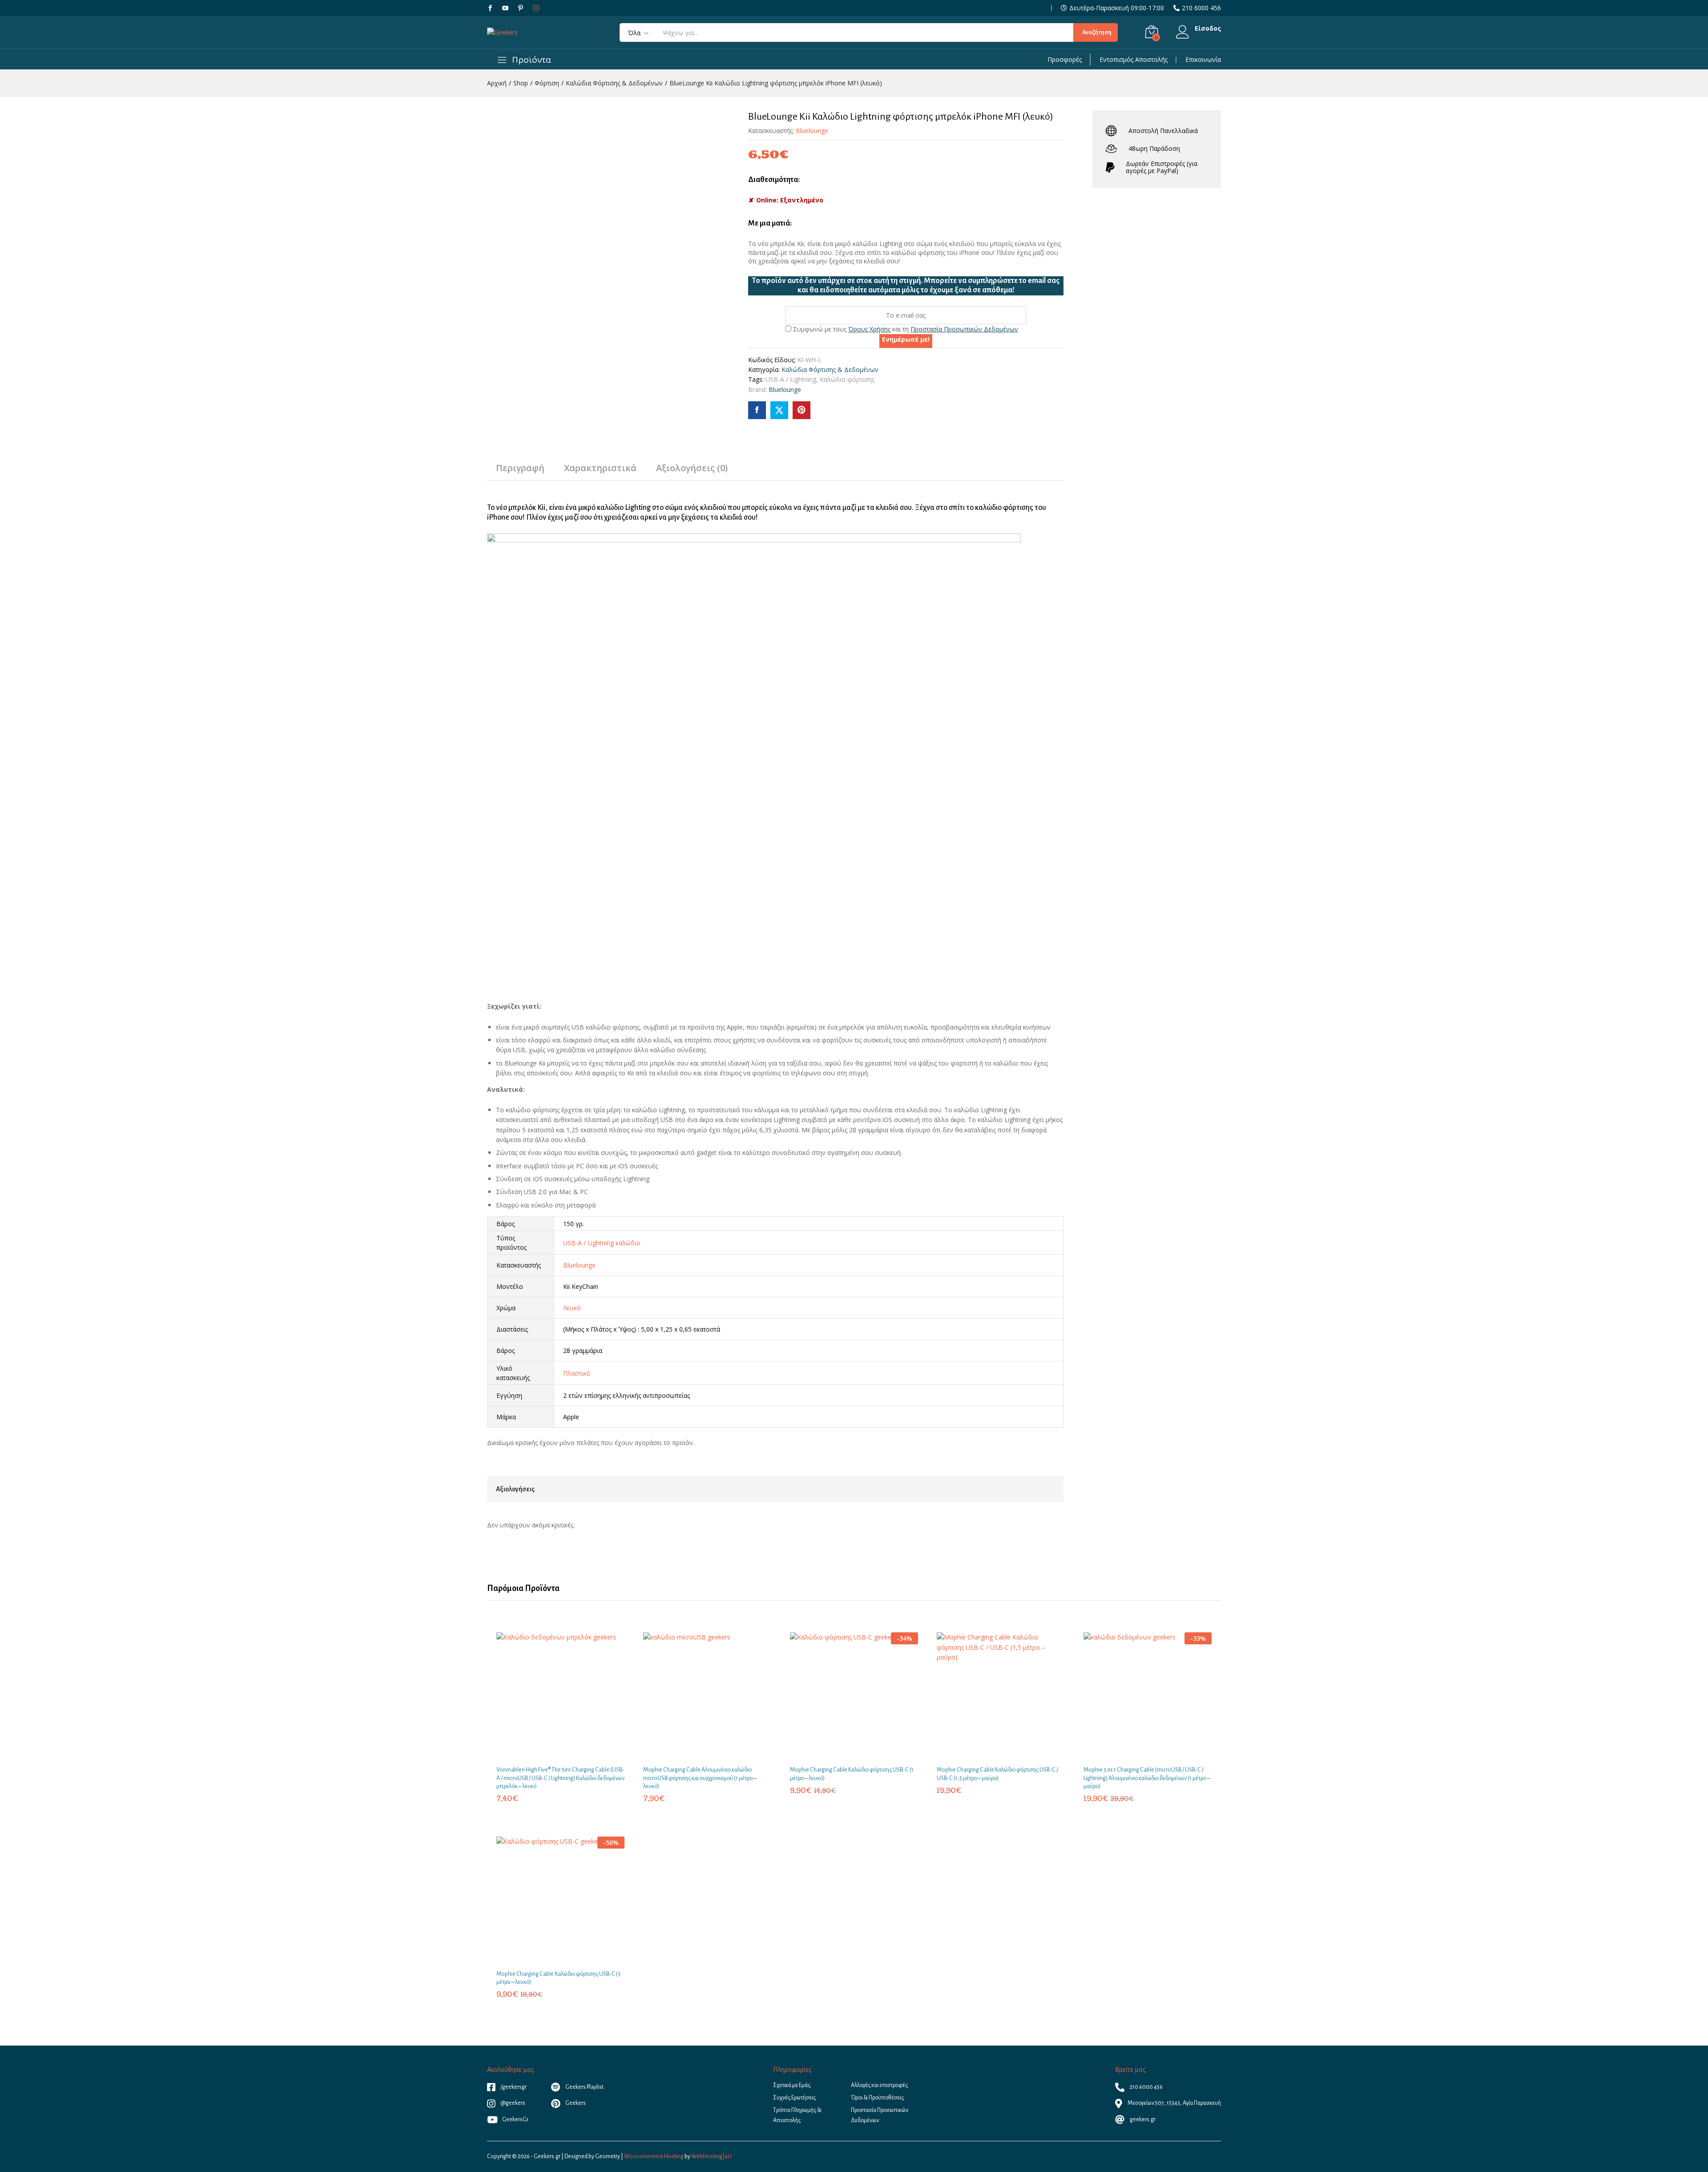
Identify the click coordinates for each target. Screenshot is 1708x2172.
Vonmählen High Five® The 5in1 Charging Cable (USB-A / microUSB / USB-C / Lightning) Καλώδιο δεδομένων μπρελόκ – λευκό (560, 1778)
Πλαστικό (577, 1373)
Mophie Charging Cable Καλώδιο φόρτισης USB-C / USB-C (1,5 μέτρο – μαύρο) (997, 1774)
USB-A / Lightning (791, 379)
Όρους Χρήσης (869, 329)
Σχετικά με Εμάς (792, 2085)
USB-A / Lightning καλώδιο (602, 1243)
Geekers (575, 2103)
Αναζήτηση (1097, 32)
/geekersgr (513, 2087)
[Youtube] (505, 8)
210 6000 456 (1201, 8)
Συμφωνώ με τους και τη (905, 329)
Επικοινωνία (1203, 60)
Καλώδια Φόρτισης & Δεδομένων (830, 369)
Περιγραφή (520, 468)
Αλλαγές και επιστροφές (879, 2085)
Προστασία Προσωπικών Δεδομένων (964, 329)
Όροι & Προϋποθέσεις (877, 2098)
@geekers (512, 2103)
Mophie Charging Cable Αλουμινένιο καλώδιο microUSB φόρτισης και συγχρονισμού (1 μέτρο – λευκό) (700, 1778)
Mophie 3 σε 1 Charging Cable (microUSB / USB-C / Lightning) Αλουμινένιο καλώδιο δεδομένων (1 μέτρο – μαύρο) (1147, 1778)
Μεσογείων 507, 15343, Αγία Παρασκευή (1174, 2103)
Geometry (608, 2156)
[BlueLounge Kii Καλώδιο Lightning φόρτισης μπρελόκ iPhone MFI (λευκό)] (757, 410)
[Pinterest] (520, 8)
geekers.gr (1142, 2120)
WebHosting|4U (711, 2156)
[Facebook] (490, 8)
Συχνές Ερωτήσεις (794, 2098)
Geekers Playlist (584, 2087)
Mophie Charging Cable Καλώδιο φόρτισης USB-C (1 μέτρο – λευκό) (852, 1774)
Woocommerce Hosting (654, 2156)
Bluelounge (812, 131)
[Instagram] (536, 8)
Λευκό (572, 1308)
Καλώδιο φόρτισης (847, 379)
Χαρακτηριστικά (600, 468)
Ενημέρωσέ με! (906, 339)
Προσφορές (1065, 60)
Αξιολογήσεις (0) (692, 468)
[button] (550, 1755)
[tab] (520, 472)
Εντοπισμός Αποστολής (1134, 60)
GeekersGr (515, 2120)
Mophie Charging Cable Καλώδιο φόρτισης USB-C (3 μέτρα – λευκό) (558, 1978)
